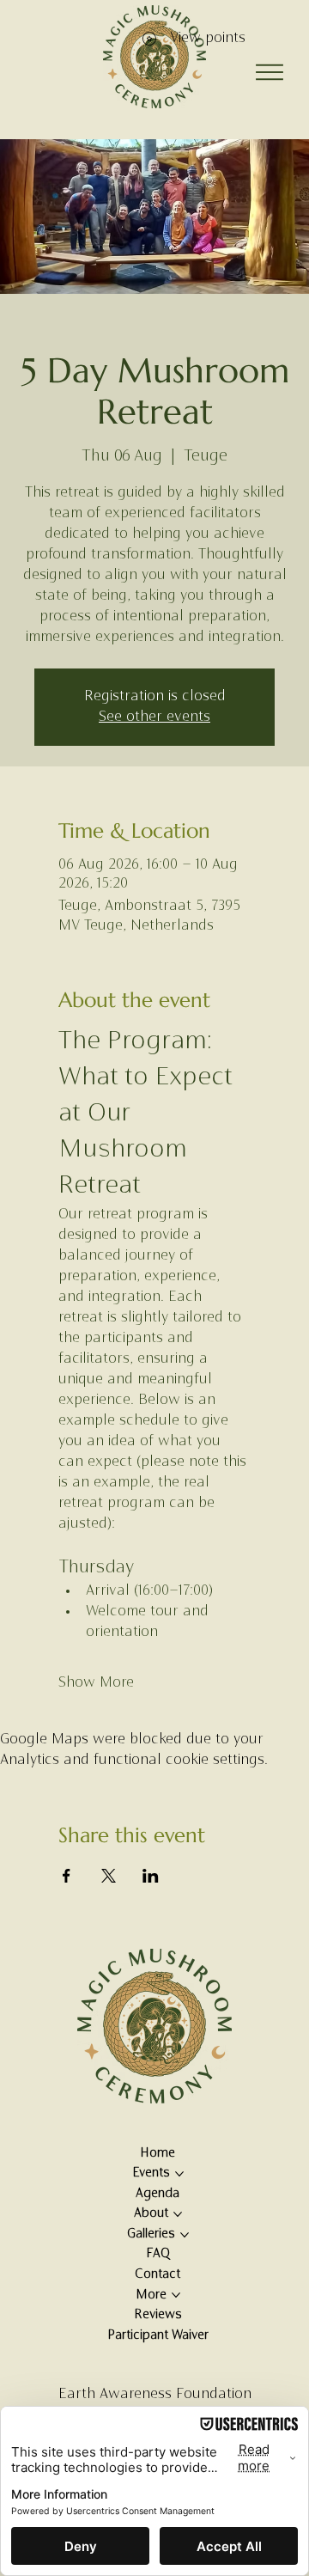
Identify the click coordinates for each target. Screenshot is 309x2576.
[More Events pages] (179, 2174)
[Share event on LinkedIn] (151, 1876)
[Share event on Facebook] (67, 1876)
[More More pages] (176, 2295)
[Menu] (270, 72)
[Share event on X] (109, 1876)
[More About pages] (178, 2214)
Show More (96, 1683)
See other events (154, 717)
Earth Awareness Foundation (155, 2395)
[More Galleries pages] (185, 2235)
